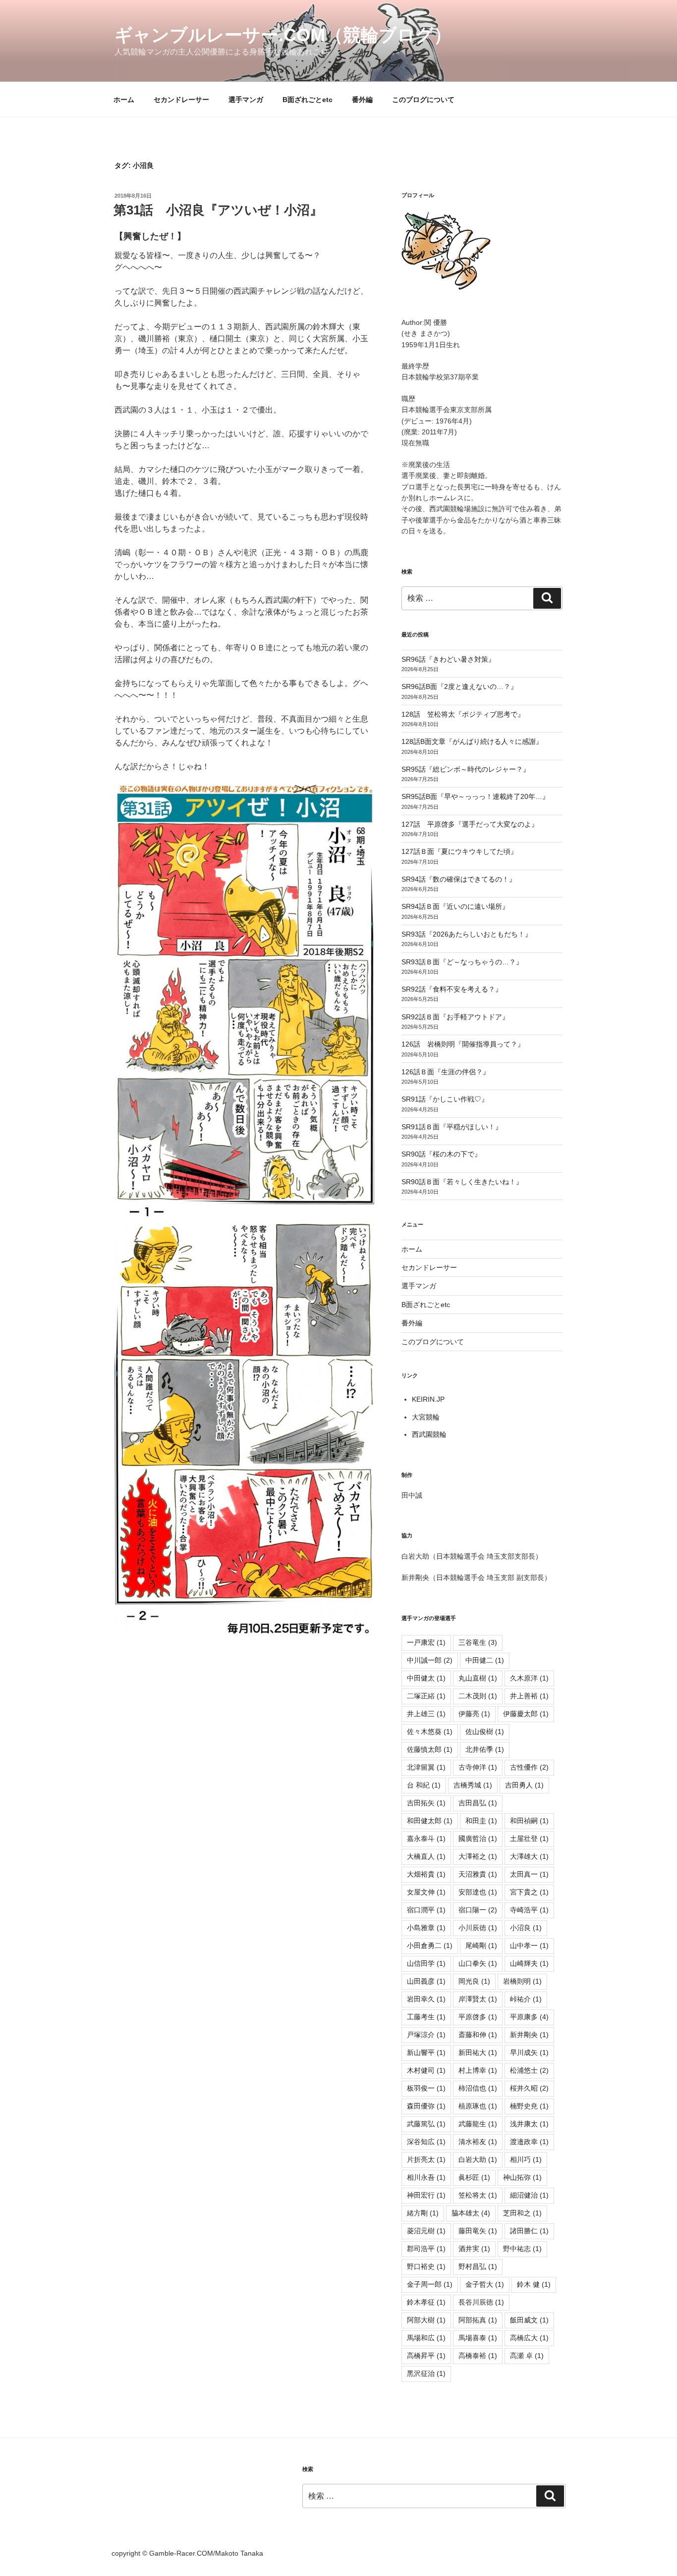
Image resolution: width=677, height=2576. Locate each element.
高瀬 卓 (527, 2356)
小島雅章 (426, 1928)
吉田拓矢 (426, 1803)
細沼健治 (529, 2195)
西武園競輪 (429, 1434)
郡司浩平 (426, 2249)
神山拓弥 (522, 2177)
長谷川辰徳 (481, 2302)
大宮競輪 (426, 1417)
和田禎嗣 (529, 1821)
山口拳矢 (478, 1963)
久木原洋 (529, 1678)
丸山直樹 (478, 1678)
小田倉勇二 (430, 1945)
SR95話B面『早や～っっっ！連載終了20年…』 (475, 796)
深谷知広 (426, 2142)
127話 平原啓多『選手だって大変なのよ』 (470, 824)
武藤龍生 (478, 2124)
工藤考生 (426, 2017)
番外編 (362, 100)
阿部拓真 (478, 2320)
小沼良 (526, 1928)
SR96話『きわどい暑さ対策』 (448, 659)
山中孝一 (529, 1945)
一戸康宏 (426, 1642)
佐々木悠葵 (430, 1732)
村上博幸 (478, 2070)
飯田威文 (529, 2320)
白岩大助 (478, 2159)
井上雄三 (426, 1714)
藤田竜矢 (478, 2231)
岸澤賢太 (478, 1999)
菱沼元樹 (426, 2231)
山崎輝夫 (529, 1963)
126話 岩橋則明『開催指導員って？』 (463, 1044)
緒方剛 (423, 2213)
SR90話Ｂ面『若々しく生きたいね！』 (462, 1182)
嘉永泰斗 (426, 1839)
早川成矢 (529, 2052)
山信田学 (426, 1963)
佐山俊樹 (485, 1732)
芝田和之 (522, 2213)
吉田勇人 (524, 1785)
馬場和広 (426, 2338)
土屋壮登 (529, 1839)
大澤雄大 (529, 1856)
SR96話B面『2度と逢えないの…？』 (459, 686)
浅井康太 (529, 2124)
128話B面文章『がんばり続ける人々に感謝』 (472, 741)
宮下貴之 (529, 1892)
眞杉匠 (474, 2177)
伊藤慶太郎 (526, 1714)
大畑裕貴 (426, 1874)
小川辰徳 (478, 1928)
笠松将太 (478, 2195)
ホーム (124, 100)
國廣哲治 (478, 1839)
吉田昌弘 (478, 1803)
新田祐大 (478, 2052)
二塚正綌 (426, 1696)
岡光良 (474, 1981)
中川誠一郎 (430, 1660)
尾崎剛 (481, 1945)
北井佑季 (485, 1749)
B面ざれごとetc (308, 100)
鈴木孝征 (426, 2302)
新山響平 (426, 2052)
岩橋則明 (522, 1981)
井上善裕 (529, 1696)
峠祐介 (526, 1999)
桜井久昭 (529, 2088)
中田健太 (426, 1678)
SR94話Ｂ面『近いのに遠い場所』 (455, 906)
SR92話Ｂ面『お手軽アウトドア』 (455, 1017)
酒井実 (474, 2249)
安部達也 (478, 1892)
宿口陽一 (478, 1910)
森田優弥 (426, 2106)
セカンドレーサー (181, 100)
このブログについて (423, 100)
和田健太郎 (430, 1821)
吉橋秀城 (473, 1785)
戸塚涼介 (426, 2035)
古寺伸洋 (478, 1767)
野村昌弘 (478, 2266)
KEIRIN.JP (428, 1399)
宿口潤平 (426, 1910)
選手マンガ (246, 100)
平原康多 (529, 2017)
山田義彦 (426, 1981)
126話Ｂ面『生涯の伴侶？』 (446, 1072)
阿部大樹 (426, 2320)
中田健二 (485, 1660)
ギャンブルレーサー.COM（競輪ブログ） (283, 35)
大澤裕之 (478, 1856)
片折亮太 (426, 2159)
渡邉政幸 (529, 2142)
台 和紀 (424, 1785)
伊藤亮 (474, 1714)
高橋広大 (529, 2338)
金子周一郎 (430, 2284)
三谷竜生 (478, 1642)
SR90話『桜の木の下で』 (441, 1154)
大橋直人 (426, 1856)
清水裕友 (478, 2142)
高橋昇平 (426, 2356)
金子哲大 (485, 2284)
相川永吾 (426, 2177)
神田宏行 (426, 2195)
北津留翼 (426, 1767)
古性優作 (529, 1767)
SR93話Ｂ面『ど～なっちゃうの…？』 (462, 962)
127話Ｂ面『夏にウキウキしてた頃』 (459, 851)
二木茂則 (478, 1696)
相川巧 (526, 2159)
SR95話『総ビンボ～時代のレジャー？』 (466, 769)
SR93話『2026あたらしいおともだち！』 (467, 934)
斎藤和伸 (478, 2035)
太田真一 (529, 1874)
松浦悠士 (529, 2070)
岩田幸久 (426, 1999)
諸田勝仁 (529, 2231)
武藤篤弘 (426, 2124)
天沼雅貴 (478, 1874)
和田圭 (481, 1821)
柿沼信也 (478, 2088)
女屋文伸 (426, 1892)
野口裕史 (426, 2266)
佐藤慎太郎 (430, 1749)
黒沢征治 (426, 2373)
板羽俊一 (426, 2088)
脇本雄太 (471, 2213)
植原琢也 (478, 2106)
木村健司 (426, 2070)
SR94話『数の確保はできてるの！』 (459, 879)
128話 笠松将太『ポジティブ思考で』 (463, 714)
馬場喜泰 (478, 2338)
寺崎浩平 (529, 1910)
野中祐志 (522, 2249)
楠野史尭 (529, 2106)
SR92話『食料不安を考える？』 (452, 989)
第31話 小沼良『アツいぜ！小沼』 (218, 210)
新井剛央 (529, 2035)
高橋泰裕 (478, 2356)
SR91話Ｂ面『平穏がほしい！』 (452, 1127)
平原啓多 (478, 2017)
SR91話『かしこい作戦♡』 (445, 1099)
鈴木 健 (534, 2284)
